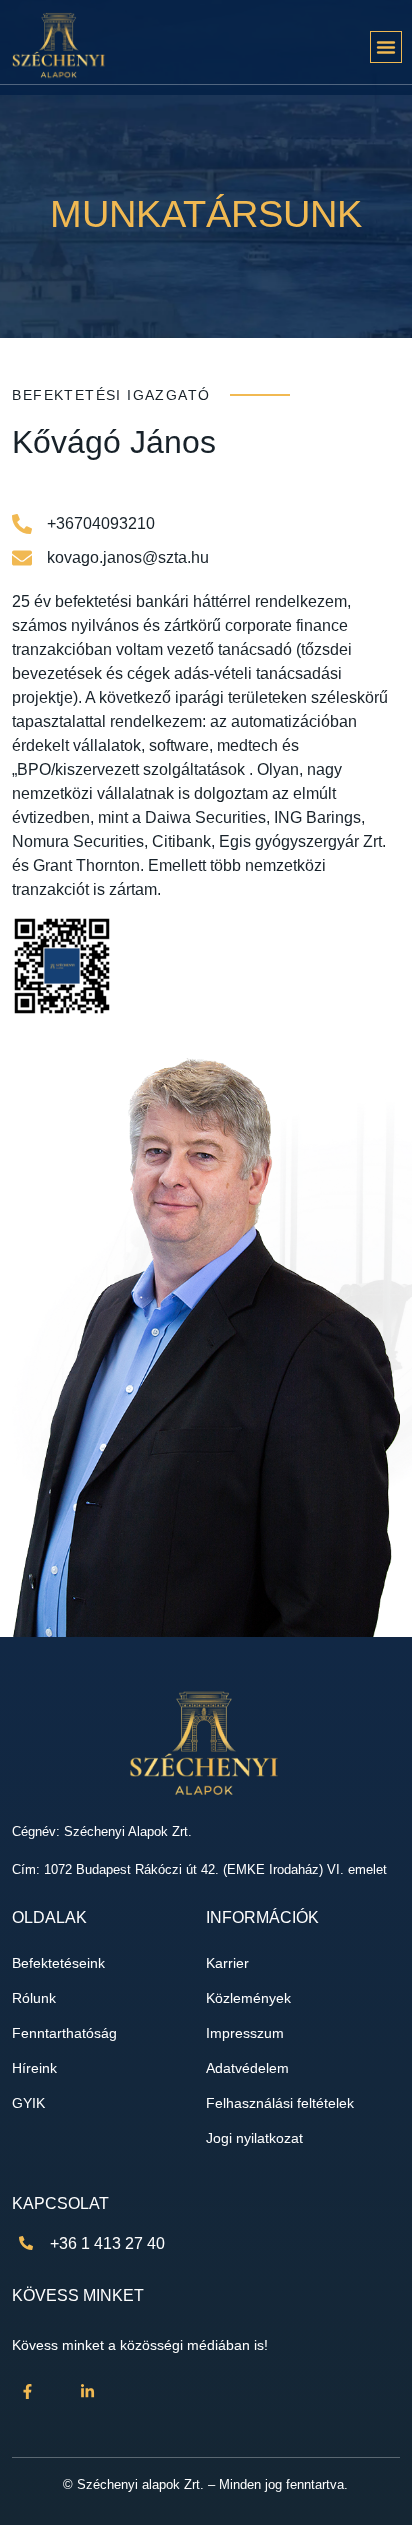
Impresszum (245, 2033)
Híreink (34, 2068)
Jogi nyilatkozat (254, 2138)
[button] (386, 47)
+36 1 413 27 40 (107, 2243)
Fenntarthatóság (64, 2033)
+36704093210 (101, 523)
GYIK (28, 2103)
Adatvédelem (247, 2068)
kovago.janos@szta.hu (128, 557)
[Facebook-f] (27, 2392)
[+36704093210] (22, 524)
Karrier (227, 1963)
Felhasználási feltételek (280, 2103)
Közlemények (248, 1998)
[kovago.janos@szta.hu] (22, 558)
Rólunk (34, 1998)
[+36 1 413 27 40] (26, 2243)
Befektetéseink (58, 1963)
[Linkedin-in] (87, 2392)
